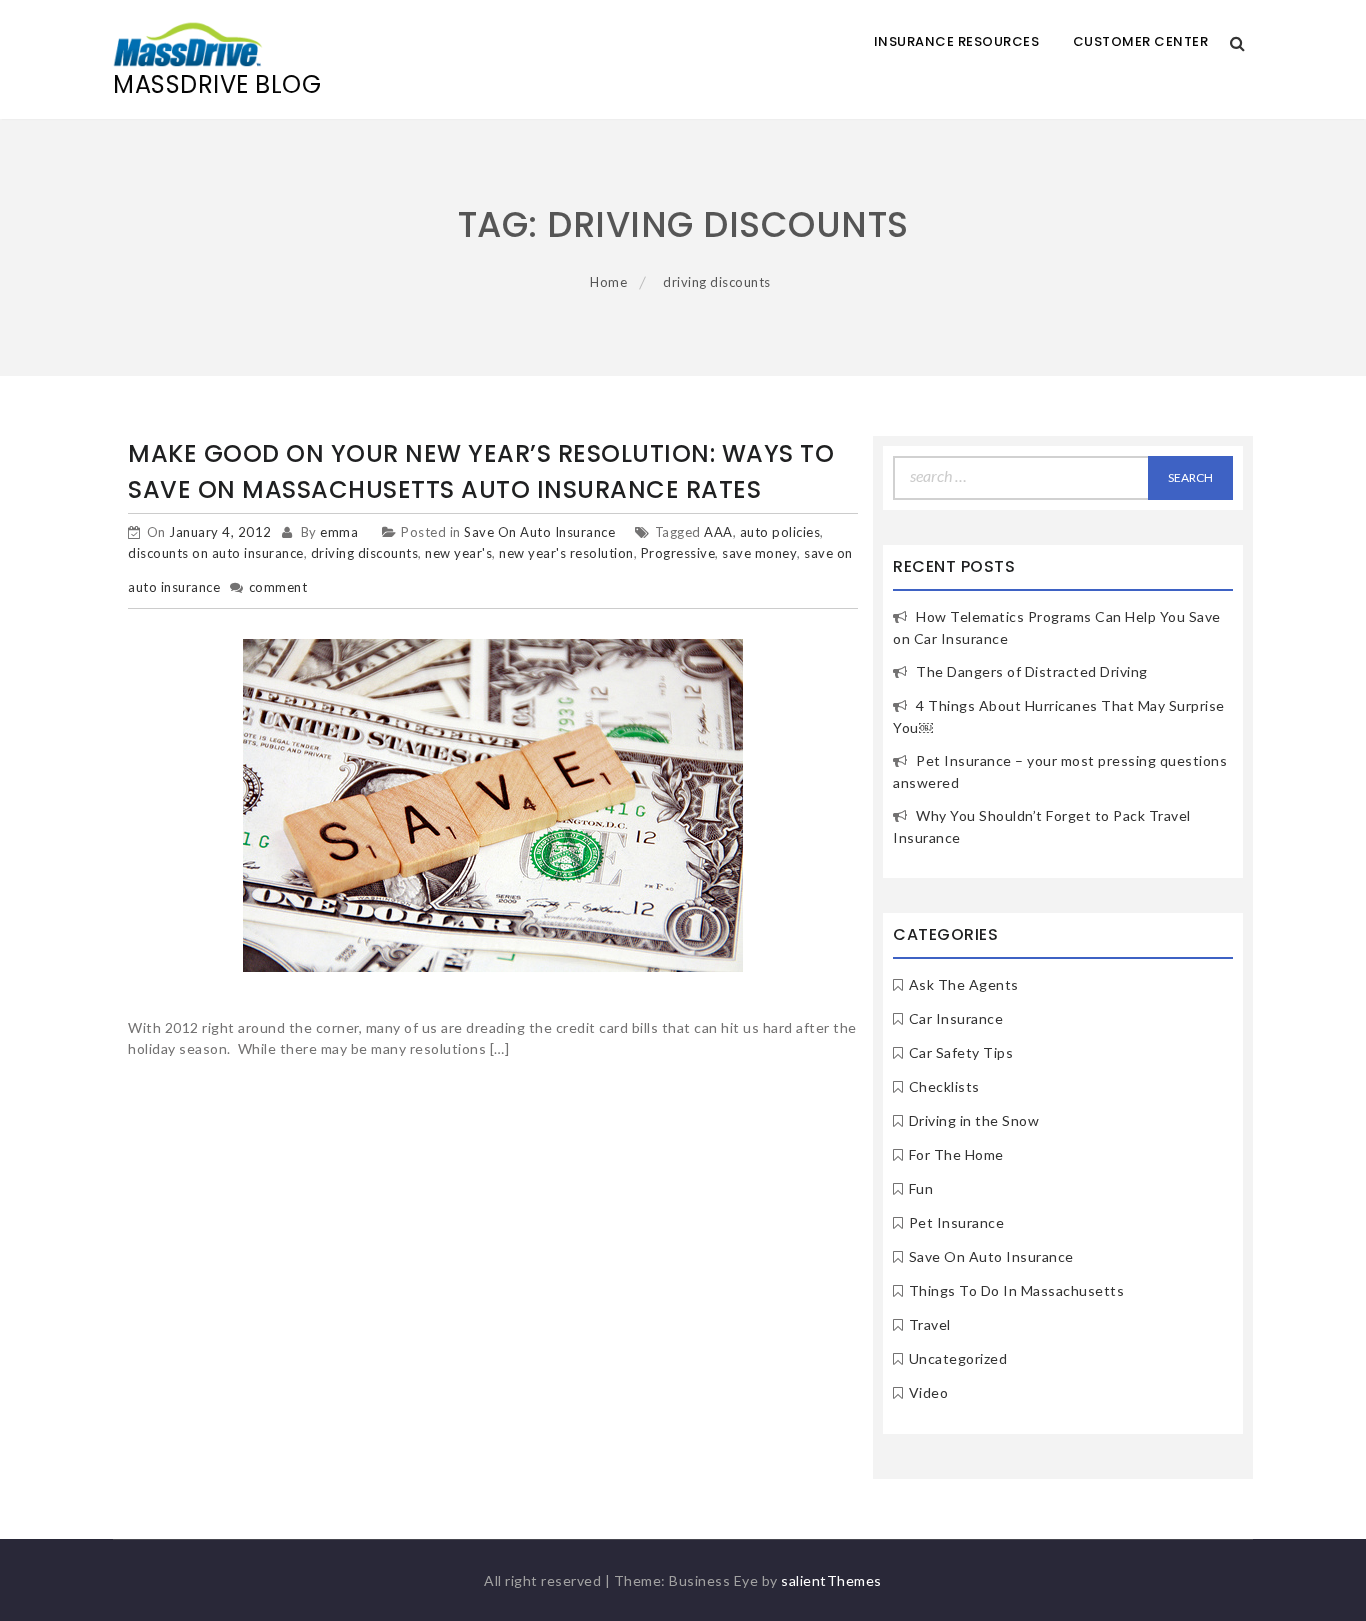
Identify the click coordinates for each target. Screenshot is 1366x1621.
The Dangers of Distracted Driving (1032, 671)
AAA (718, 532)
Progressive (678, 553)
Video (929, 1392)
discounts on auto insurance (216, 553)
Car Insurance (956, 1018)
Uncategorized (958, 1358)
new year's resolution (566, 553)
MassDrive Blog (217, 84)
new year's (458, 553)
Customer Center (1141, 41)
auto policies (780, 532)
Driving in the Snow (974, 1120)
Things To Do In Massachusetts (1017, 1290)
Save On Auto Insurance (539, 532)
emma (339, 532)
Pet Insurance (957, 1222)
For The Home (956, 1154)
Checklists (944, 1086)
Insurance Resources (957, 41)
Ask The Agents (964, 984)
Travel (930, 1324)
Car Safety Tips (961, 1052)
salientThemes (831, 1580)
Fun (921, 1188)
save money (759, 553)
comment (278, 587)
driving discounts (365, 553)
